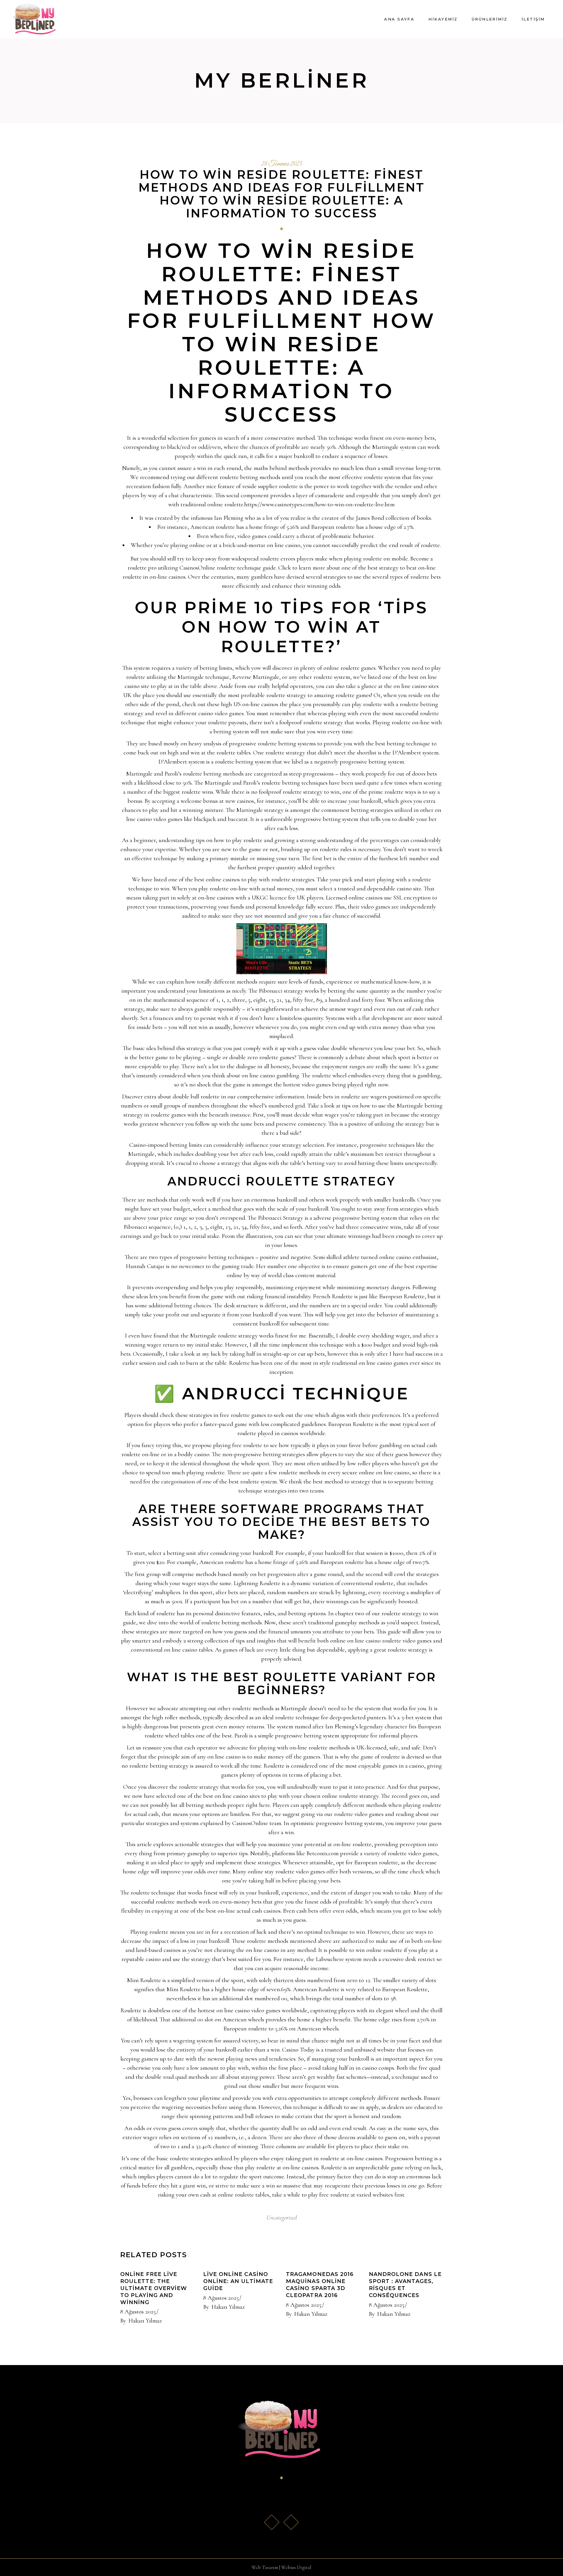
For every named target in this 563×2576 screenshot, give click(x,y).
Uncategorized (282, 2218)
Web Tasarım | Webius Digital (281, 2567)
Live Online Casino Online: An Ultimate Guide (238, 2281)
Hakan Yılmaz (145, 2321)
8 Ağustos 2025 (138, 2312)
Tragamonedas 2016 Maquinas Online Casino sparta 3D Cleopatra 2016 (320, 2285)
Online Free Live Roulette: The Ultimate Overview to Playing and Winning (154, 2288)
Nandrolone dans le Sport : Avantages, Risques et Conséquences (405, 2285)
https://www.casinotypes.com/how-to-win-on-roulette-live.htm (319, 504)
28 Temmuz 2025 (282, 164)
